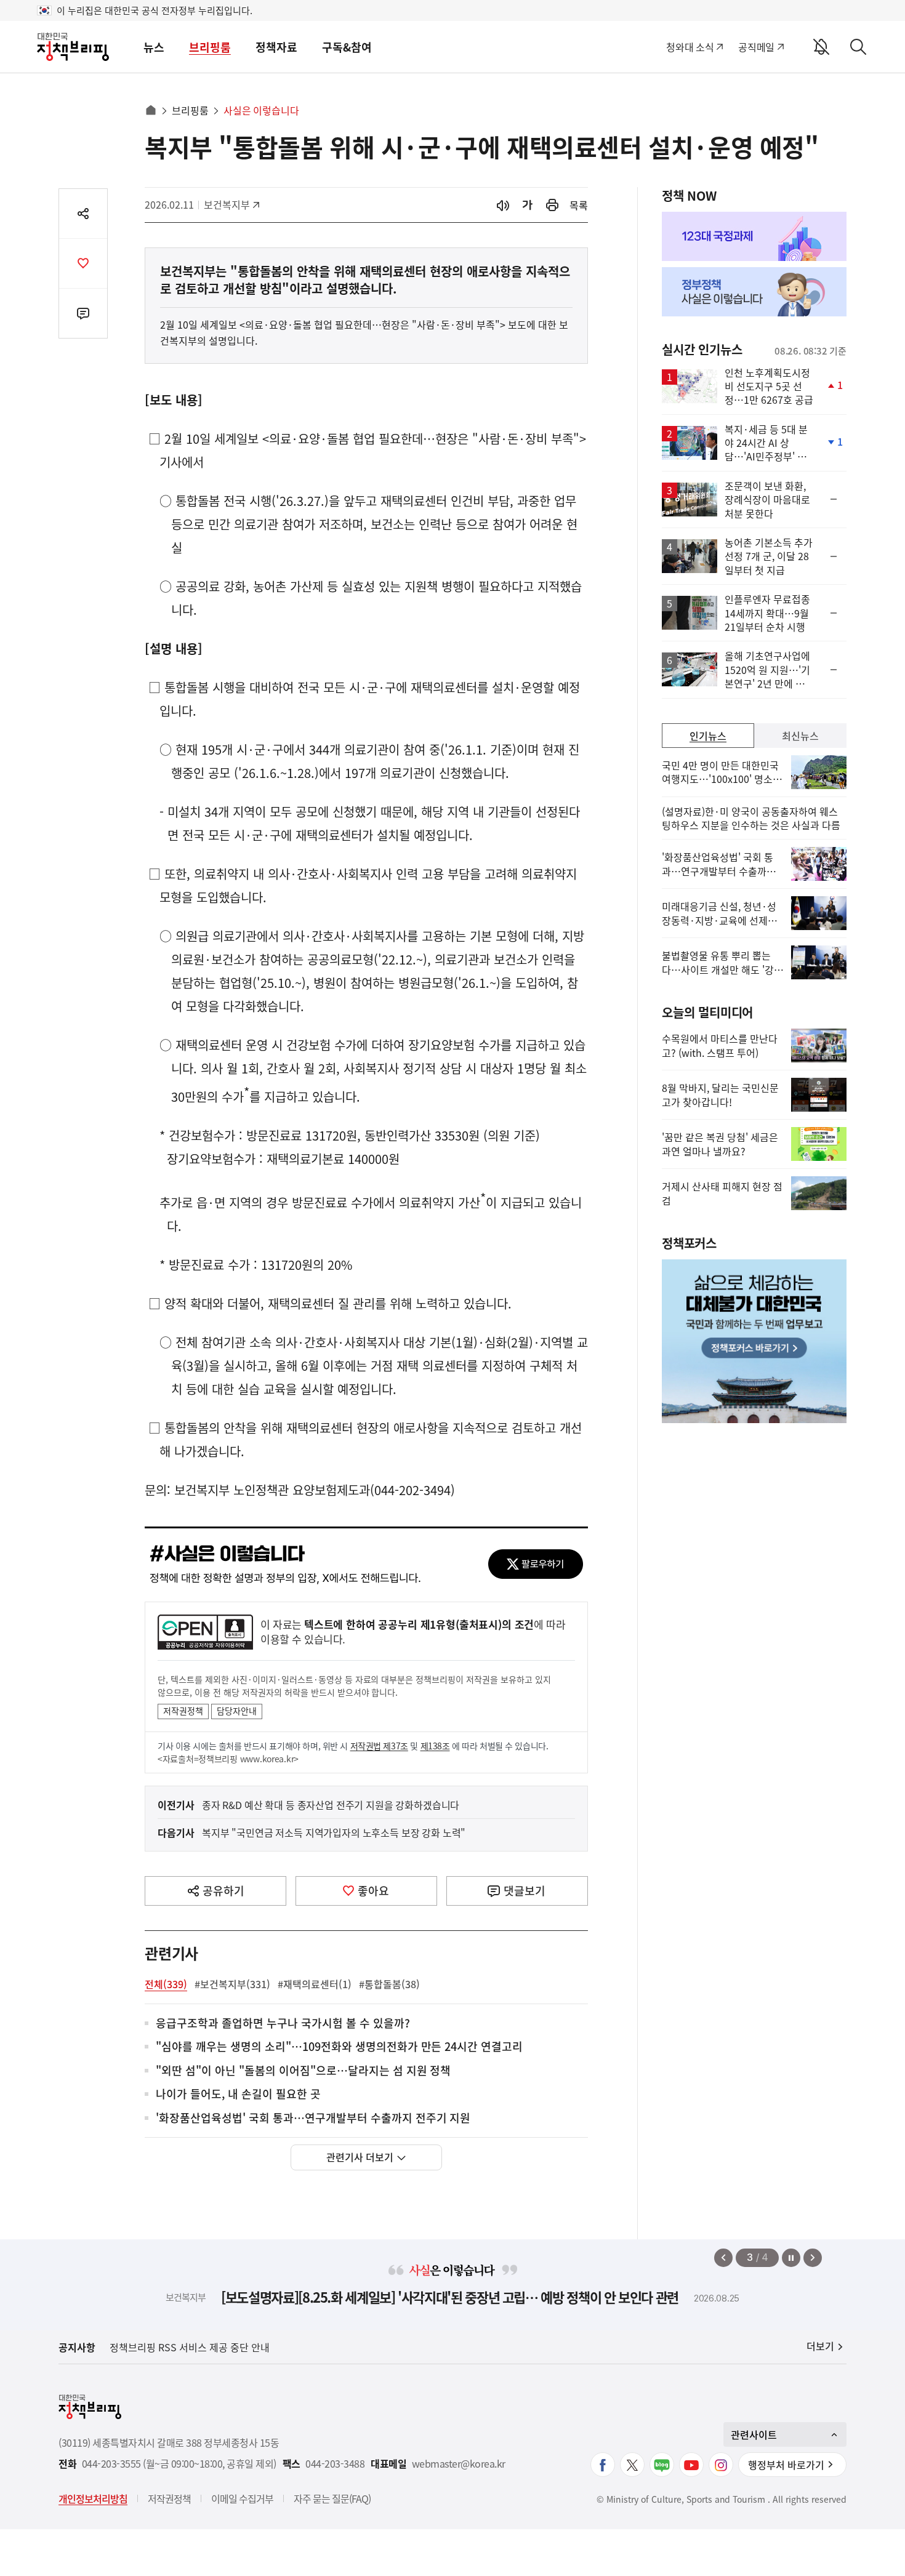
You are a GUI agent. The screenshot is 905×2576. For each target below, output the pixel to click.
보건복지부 (231, 204)
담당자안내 (237, 1711)
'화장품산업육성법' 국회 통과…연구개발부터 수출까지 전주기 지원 (313, 2118)
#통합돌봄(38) (389, 1984)
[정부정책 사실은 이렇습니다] (754, 292)
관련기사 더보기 (360, 2157)
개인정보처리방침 (93, 2498)
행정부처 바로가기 (786, 2465)
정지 (791, 2258)
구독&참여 (347, 47)
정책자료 (276, 47)
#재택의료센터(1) (315, 1984)
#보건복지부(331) (232, 1984)
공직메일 (756, 47)
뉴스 (154, 47)
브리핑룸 (210, 47)
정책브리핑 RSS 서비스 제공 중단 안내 (190, 2347)
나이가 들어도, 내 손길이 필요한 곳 (238, 2094)
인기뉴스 (708, 736)
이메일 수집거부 (242, 2498)
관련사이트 (754, 2434)
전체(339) (166, 1984)
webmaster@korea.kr (459, 2464)
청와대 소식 (690, 47)
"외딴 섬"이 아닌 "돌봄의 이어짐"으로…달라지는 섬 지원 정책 (303, 2071)
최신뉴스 (800, 736)
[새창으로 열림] (552, 205)
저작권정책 (183, 1711)
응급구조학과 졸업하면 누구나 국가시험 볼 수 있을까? (283, 2024)
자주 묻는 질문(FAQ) (332, 2498)
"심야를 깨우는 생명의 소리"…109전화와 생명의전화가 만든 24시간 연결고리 (339, 2047)
